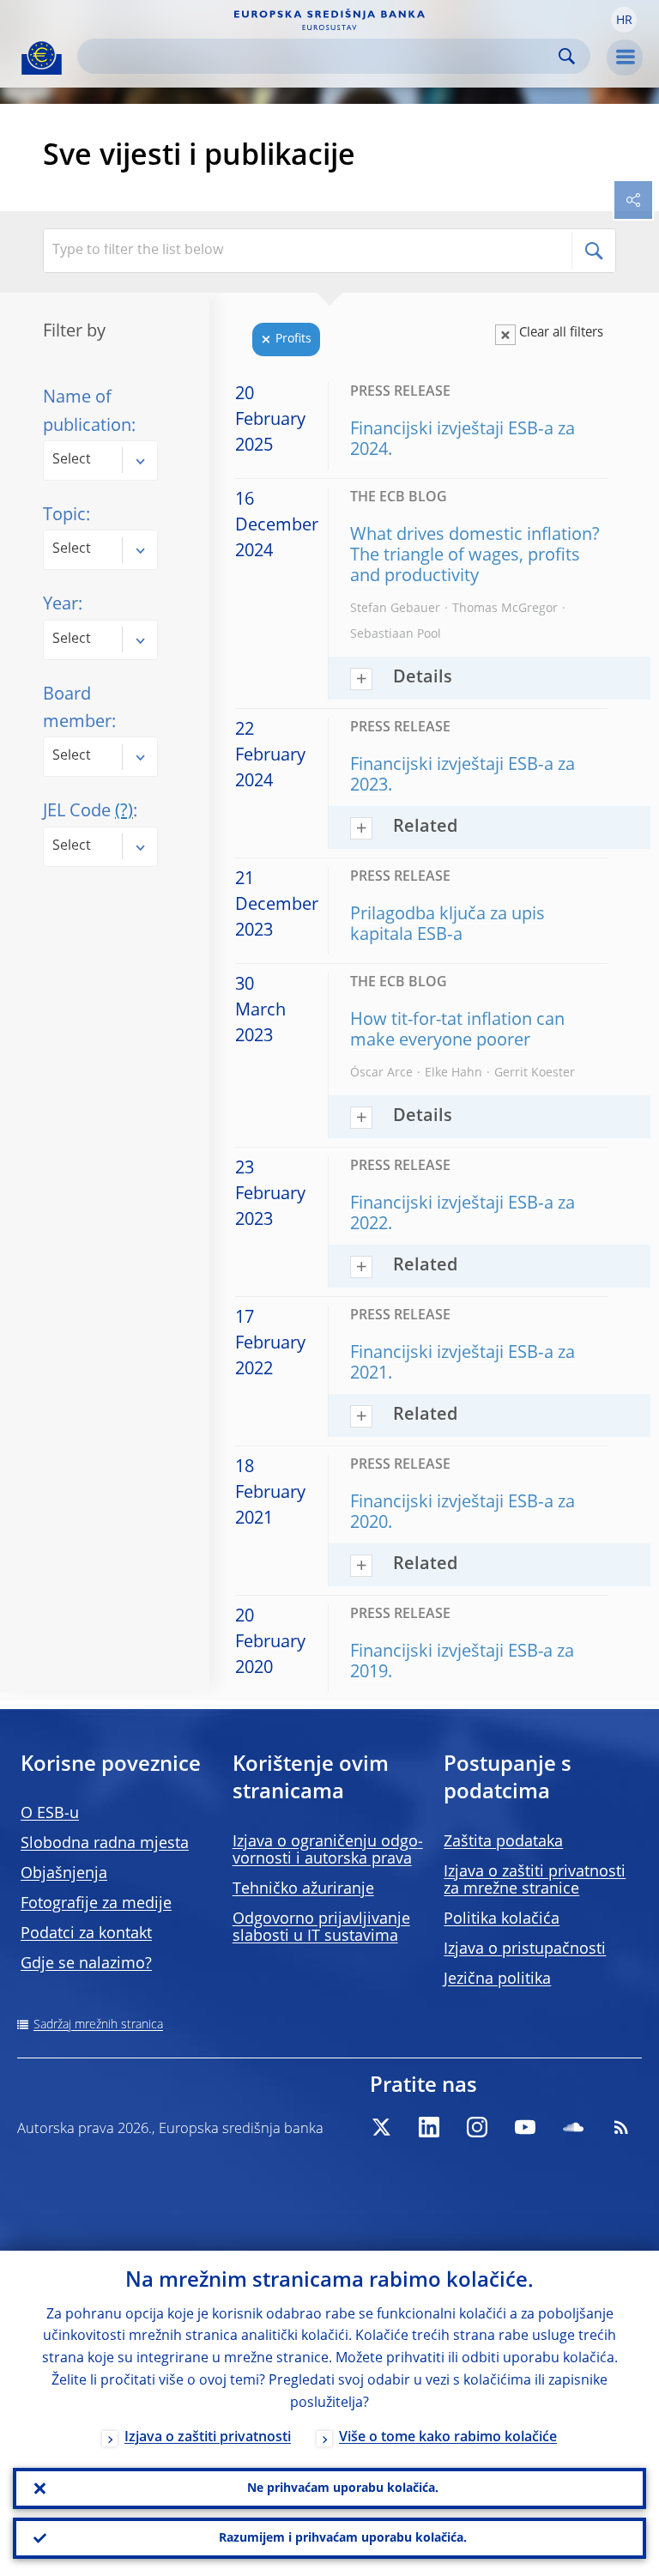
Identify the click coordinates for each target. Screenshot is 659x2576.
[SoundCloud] (573, 2127)
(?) (124, 812)
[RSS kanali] (621, 2127)
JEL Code (88, 812)
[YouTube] (525, 2127)
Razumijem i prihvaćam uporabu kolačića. (343, 2538)
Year (60, 605)
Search (567, 56)
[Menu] (625, 58)
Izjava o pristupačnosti (525, 1949)
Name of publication (87, 412)
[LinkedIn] (429, 2127)
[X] (381, 2127)
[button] (624, 20)
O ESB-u (50, 1814)
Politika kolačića (502, 1919)
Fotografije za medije (96, 1904)
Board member (77, 709)
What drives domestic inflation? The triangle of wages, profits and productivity (475, 556)
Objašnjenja (64, 1874)
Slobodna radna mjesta (105, 1844)
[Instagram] (477, 2127)
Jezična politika (497, 1979)
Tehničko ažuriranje (303, 1889)
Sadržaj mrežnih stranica (98, 2025)
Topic (64, 516)
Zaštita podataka (503, 1842)
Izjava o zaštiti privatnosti (208, 2438)
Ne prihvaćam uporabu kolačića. (343, 2488)
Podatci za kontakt (86, 1934)
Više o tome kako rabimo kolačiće (448, 2438)
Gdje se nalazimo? (86, 1964)
